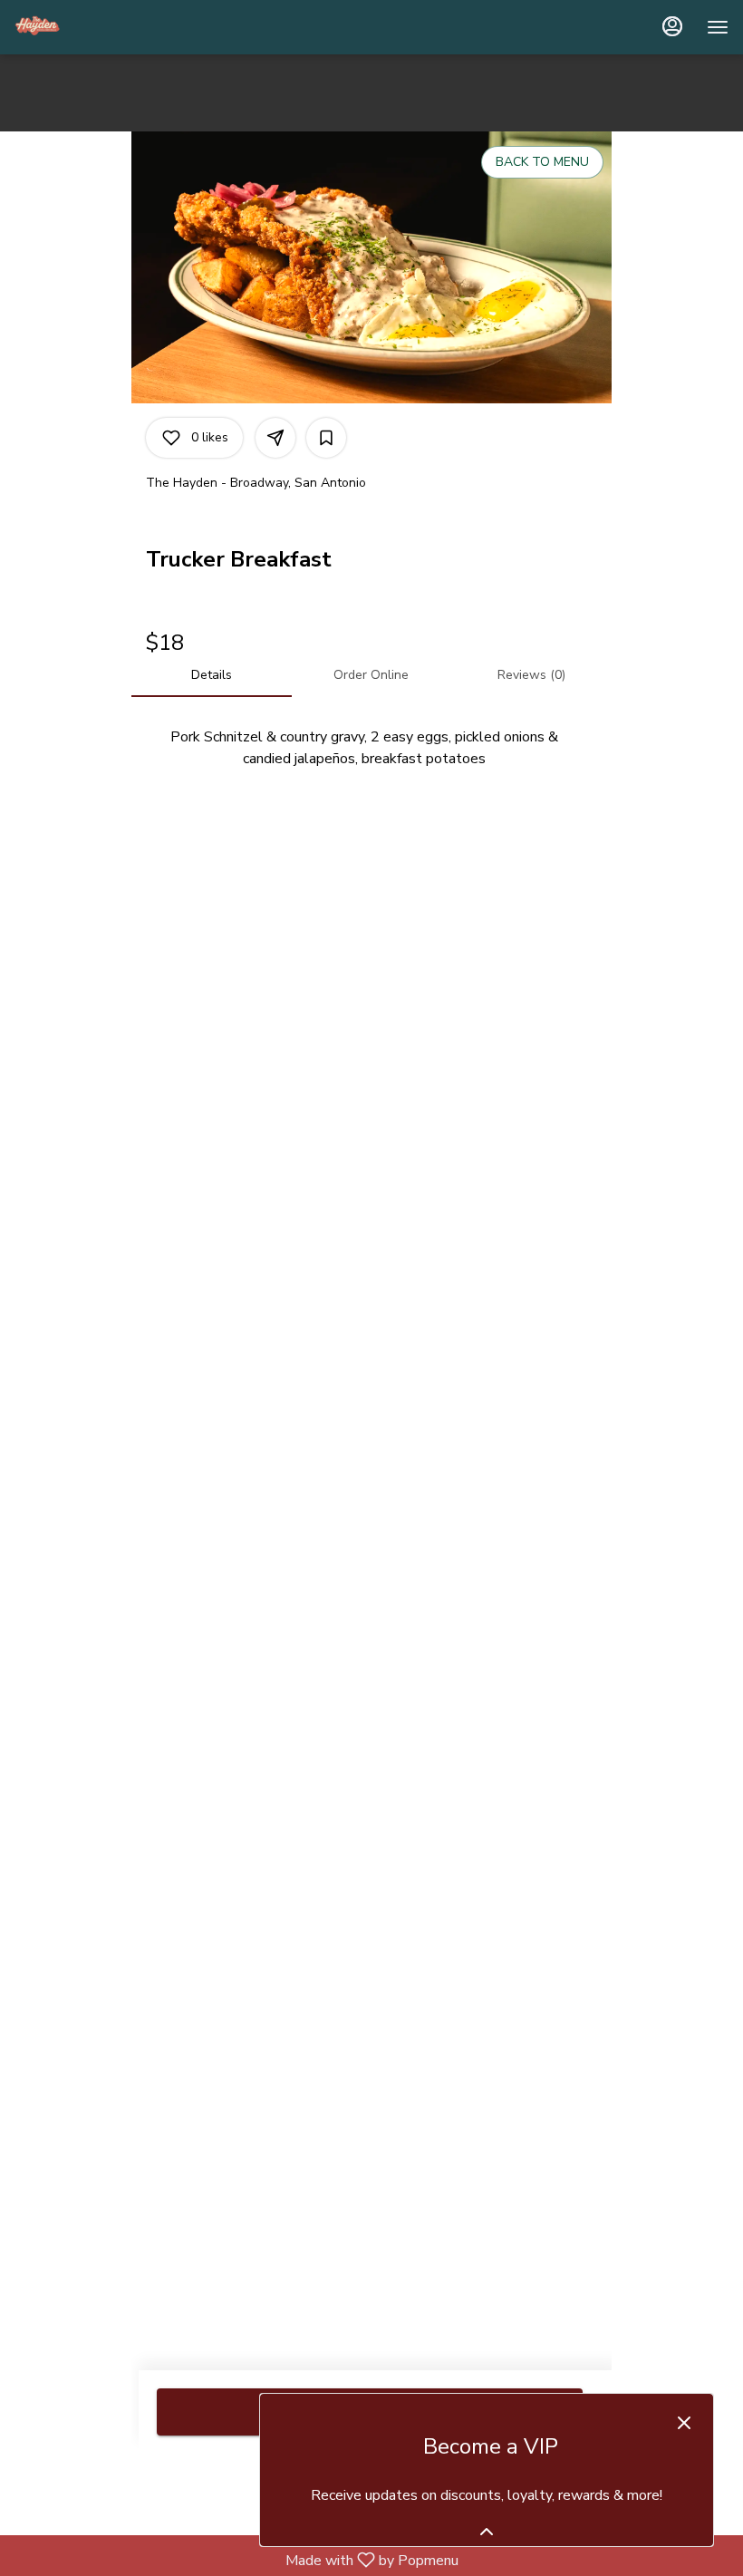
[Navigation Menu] (718, 27)
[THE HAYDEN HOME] (96, 27)
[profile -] (672, 26)
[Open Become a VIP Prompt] (487, 2532)
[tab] (212, 675)
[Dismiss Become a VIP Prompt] (684, 2423)
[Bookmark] (326, 438)
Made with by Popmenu (236, 2559)
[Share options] (275, 438)
